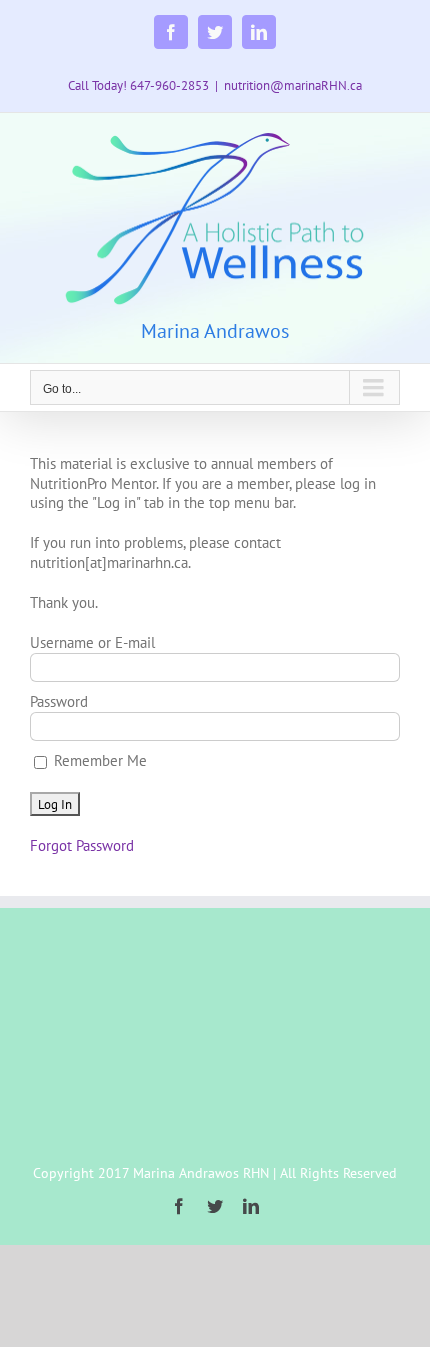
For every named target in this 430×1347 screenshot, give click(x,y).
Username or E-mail (92, 642)
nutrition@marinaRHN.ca (293, 85)
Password (59, 701)
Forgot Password (82, 845)
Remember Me (98, 760)
